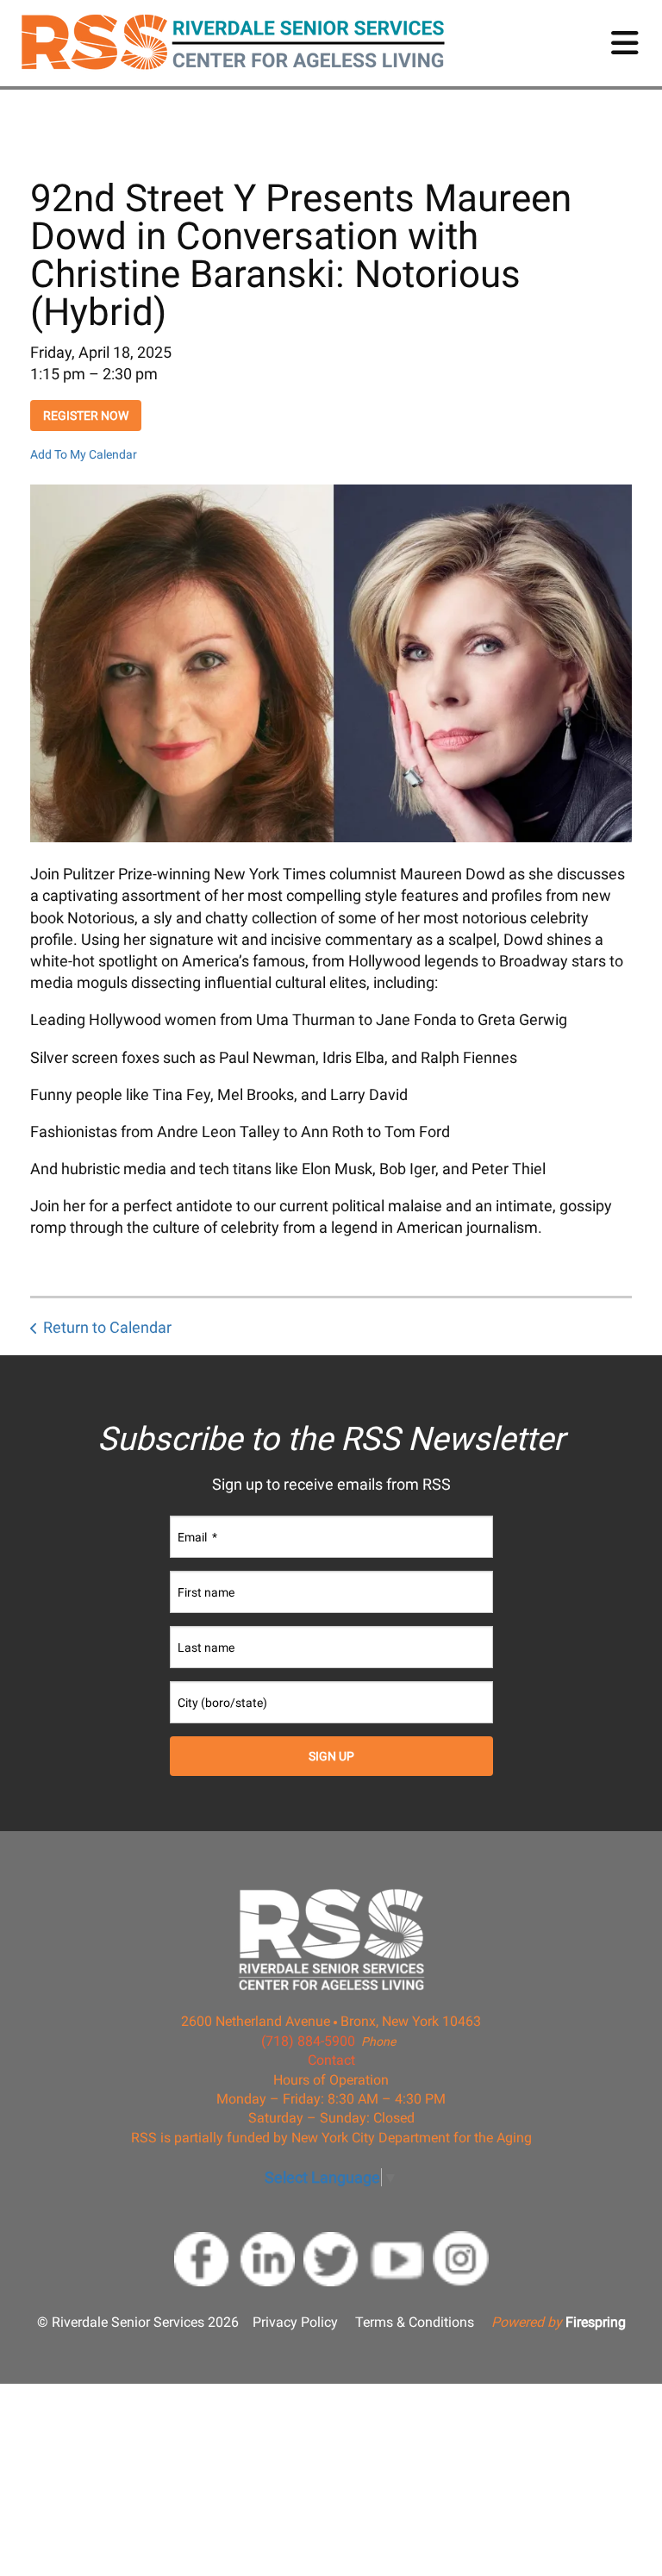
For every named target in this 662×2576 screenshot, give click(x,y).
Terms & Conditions (415, 2322)
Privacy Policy (295, 2322)
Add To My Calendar (84, 454)
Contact (331, 2060)
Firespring (596, 2322)
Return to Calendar (107, 1327)
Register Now (86, 416)
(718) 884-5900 (308, 2041)
